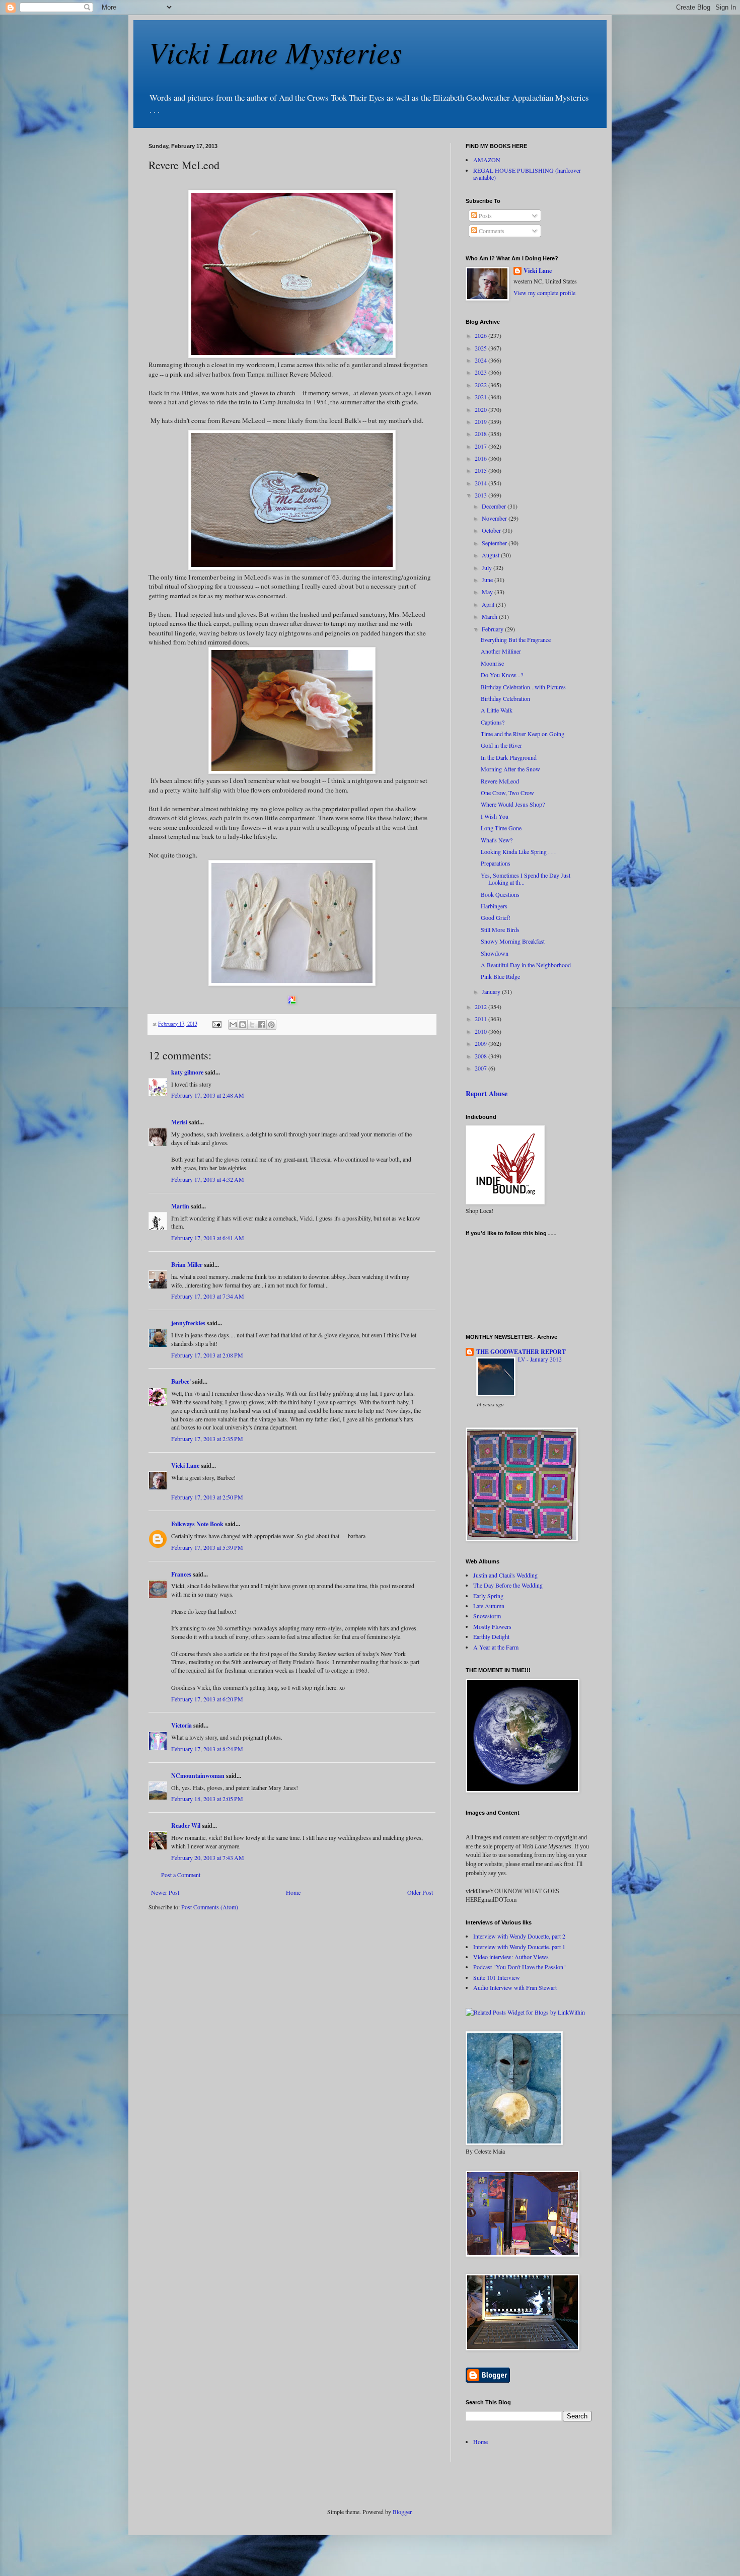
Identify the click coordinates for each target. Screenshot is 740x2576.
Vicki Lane (185, 1465)
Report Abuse (487, 1093)
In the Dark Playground (509, 757)
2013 (482, 495)
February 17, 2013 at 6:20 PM (207, 1699)
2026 (482, 335)
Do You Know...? (502, 675)
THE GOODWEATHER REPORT (521, 1352)
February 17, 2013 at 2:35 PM (207, 1439)
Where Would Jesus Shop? (513, 804)
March (490, 616)
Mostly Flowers (492, 1626)
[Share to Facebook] (262, 1025)
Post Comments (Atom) (210, 1907)
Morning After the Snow (510, 769)
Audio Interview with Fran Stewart (515, 1987)
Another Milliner (501, 651)
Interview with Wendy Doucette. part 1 (519, 1947)
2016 (482, 458)
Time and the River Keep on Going (523, 734)
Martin (180, 1206)
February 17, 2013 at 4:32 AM (208, 1179)
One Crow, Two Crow (507, 793)
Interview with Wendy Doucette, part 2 (519, 1936)
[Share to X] (252, 1025)
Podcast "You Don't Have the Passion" (520, 1967)
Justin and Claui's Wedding (505, 1575)
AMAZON (487, 160)
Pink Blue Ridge (500, 976)
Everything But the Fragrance (516, 639)
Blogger (402, 2512)
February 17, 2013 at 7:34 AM (208, 1296)
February (493, 629)
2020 (482, 409)
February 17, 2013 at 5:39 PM (207, 1547)
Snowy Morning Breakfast (513, 941)
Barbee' (181, 1381)
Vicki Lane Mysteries (275, 51)
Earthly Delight (491, 1636)
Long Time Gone (501, 828)
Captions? (493, 722)
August (491, 555)
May (488, 592)
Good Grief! (496, 917)
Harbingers (494, 906)
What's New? (497, 840)
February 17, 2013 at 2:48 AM (208, 1095)
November (495, 518)
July (488, 567)
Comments (491, 231)
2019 (482, 421)
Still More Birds (500, 929)
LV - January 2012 (540, 1359)
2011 (482, 1019)
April (489, 604)
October (492, 530)
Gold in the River (501, 745)
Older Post (420, 1892)
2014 (482, 483)
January (492, 991)
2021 (482, 397)
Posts (485, 216)
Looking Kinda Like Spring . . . (518, 851)
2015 (482, 470)
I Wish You (495, 816)
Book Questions (500, 894)
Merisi (179, 1122)
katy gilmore (187, 1072)
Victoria (181, 1725)
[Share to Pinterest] (271, 1025)
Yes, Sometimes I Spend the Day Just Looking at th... (526, 879)
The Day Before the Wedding (508, 1585)
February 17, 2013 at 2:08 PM (207, 1355)
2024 (482, 360)
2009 (482, 1043)
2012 (482, 1007)
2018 (482, 434)
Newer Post (165, 1892)
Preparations (496, 863)
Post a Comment (181, 1875)
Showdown (495, 953)
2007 (482, 1068)
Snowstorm (487, 1616)
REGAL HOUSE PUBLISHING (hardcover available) (527, 174)
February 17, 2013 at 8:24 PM (207, 1749)
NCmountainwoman (198, 1776)
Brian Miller (187, 1265)
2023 (482, 372)
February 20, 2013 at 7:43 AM (208, 1857)
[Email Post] (216, 1024)
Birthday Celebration (505, 698)
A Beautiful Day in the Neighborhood (526, 965)
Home (293, 1892)
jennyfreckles (188, 1323)
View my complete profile (544, 293)
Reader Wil (186, 1826)
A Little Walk (497, 710)
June (488, 580)
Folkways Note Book (197, 1524)
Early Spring (488, 1596)
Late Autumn (489, 1606)
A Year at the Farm (496, 1647)
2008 (482, 1056)
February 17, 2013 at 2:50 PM (207, 1497)
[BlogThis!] (243, 1025)
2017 (482, 446)
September (495, 543)
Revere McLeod (500, 781)
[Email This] (233, 1025)
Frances (181, 1574)
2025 (482, 348)
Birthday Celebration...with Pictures (523, 687)
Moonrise (492, 663)
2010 (482, 1031)
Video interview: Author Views (511, 1957)
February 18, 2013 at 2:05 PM (207, 1799)
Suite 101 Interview (497, 1977)
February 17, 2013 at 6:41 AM (208, 1238)
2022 (482, 385)
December (495, 506)
